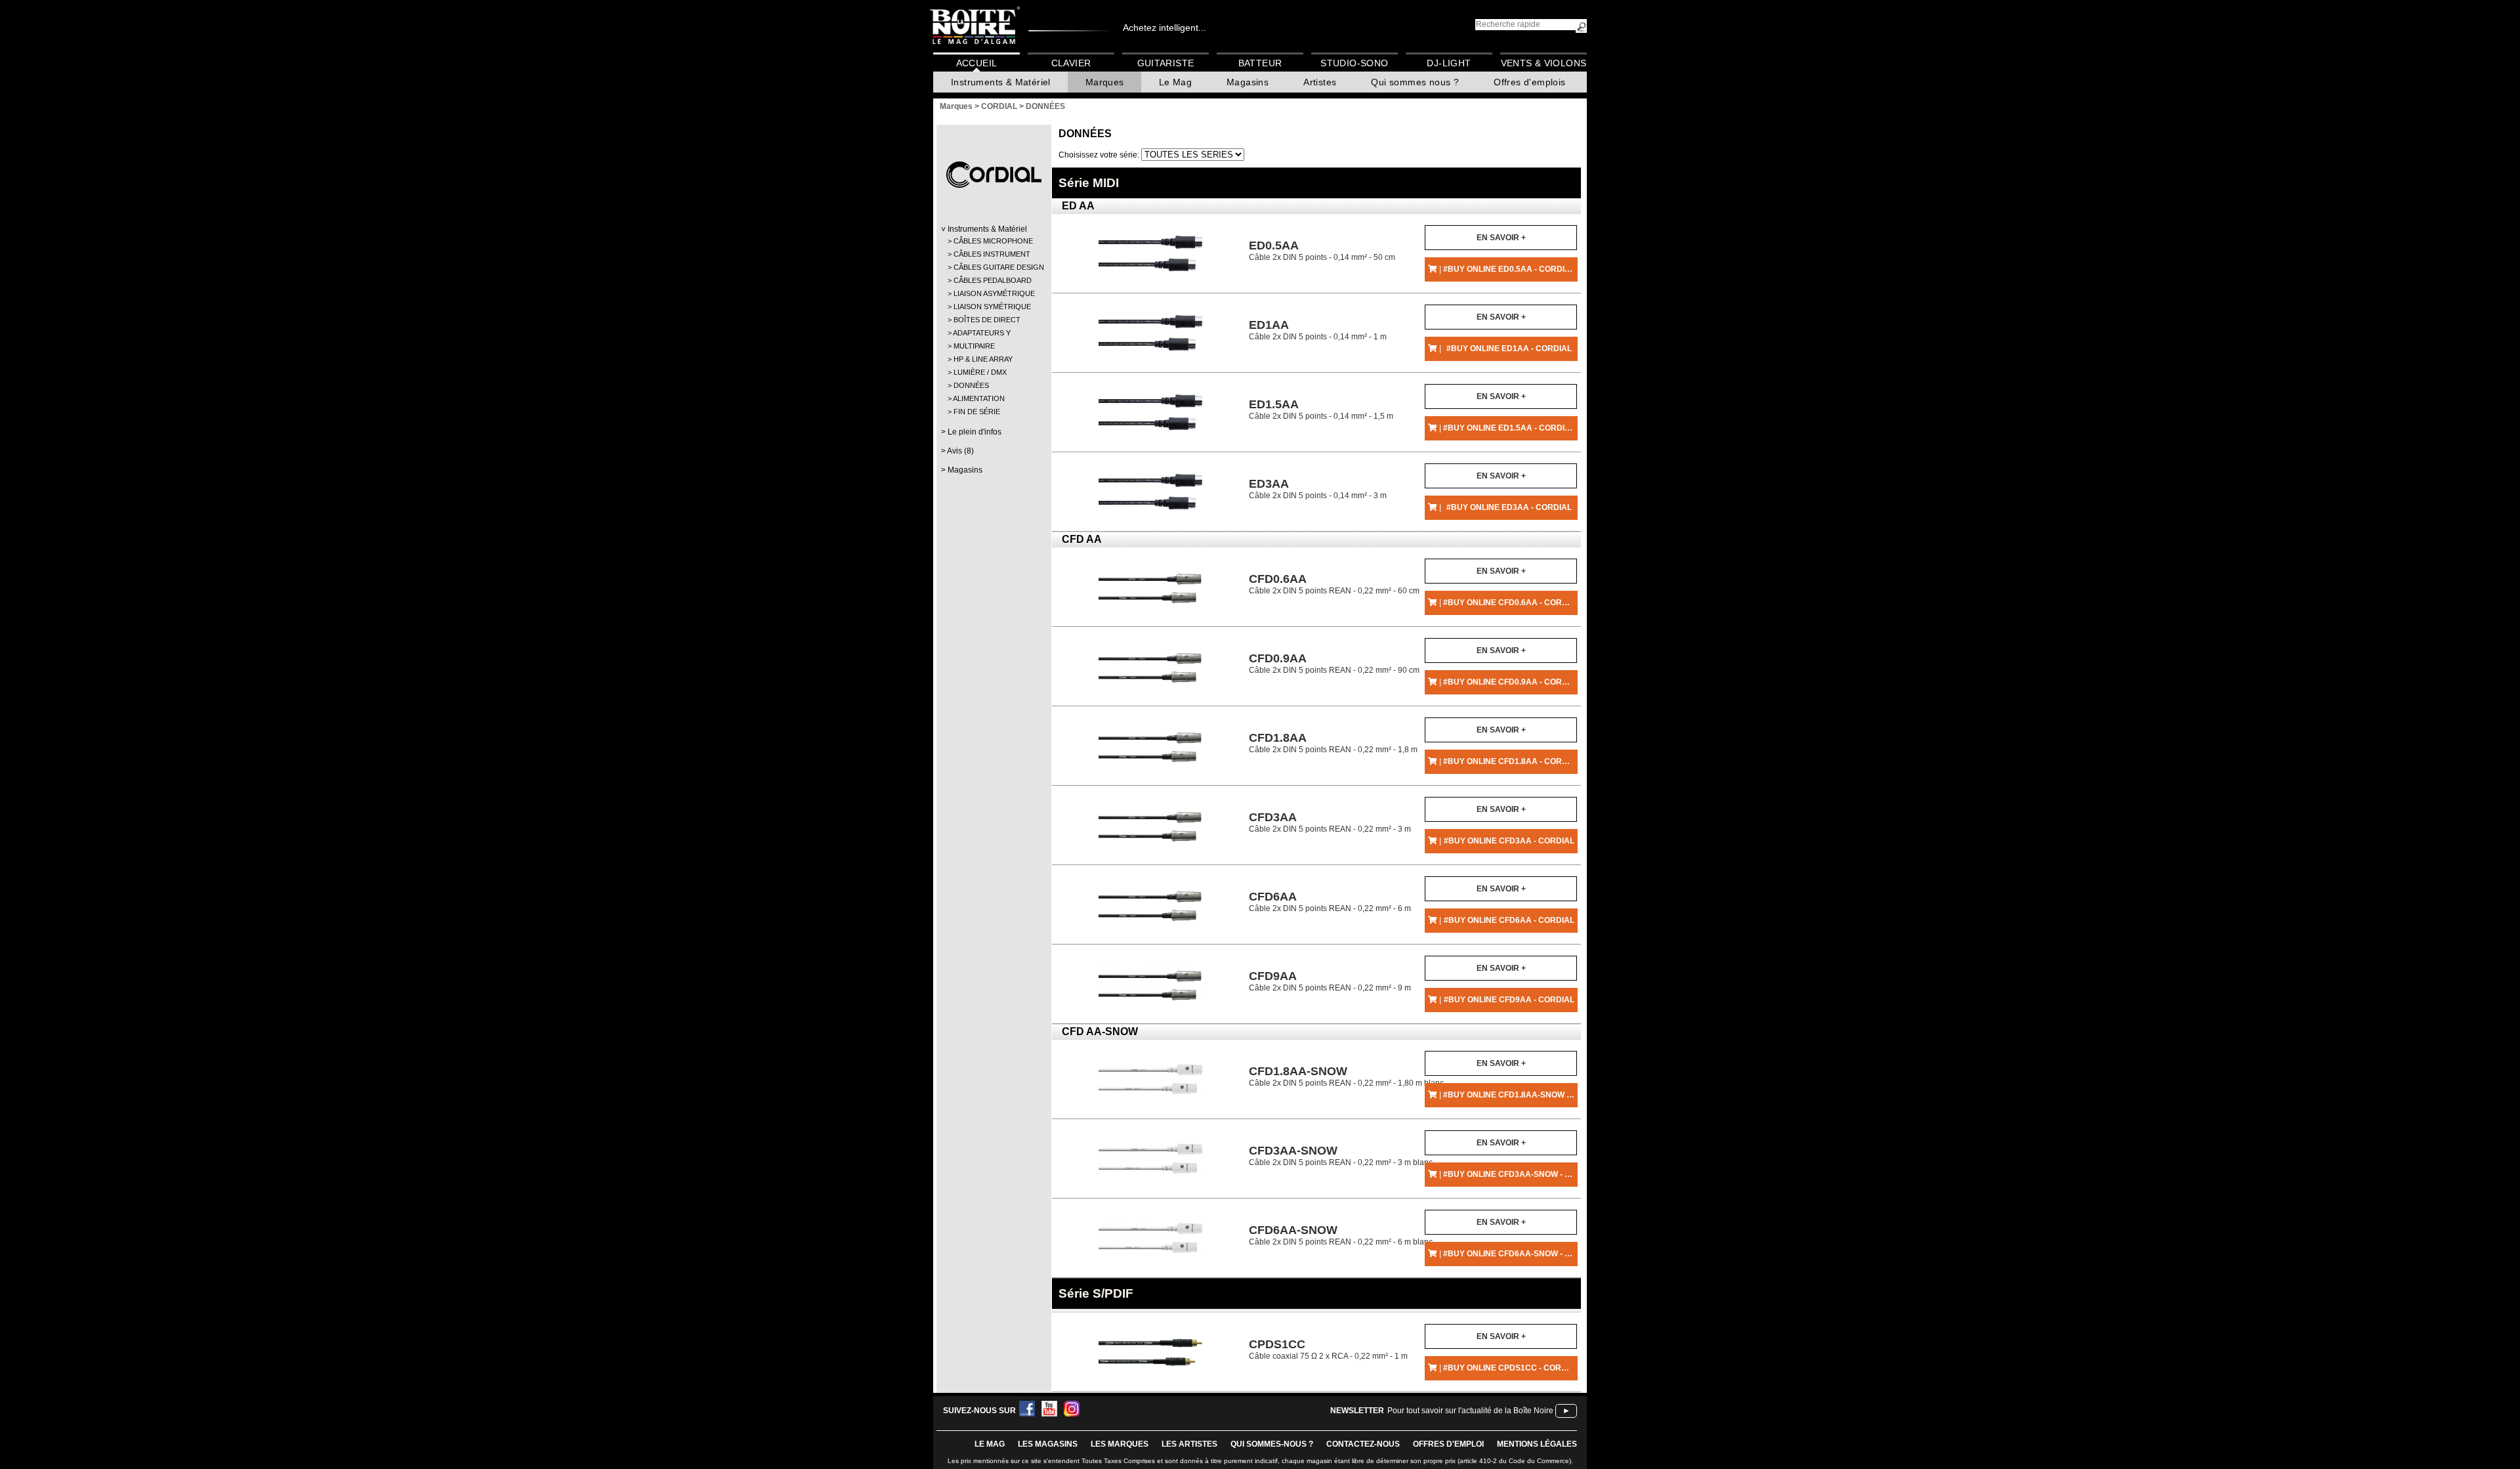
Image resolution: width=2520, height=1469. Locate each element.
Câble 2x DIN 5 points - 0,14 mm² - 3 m (1318, 489)
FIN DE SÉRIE (977, 412)
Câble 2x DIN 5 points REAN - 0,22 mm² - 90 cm (1334, 663)
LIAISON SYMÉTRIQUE (992, 307)
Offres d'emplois (1529, 82)
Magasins (1248, 82)
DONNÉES (971, 385)
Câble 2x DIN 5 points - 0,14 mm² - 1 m (1318, 330)
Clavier (1071, 63)
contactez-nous (1363, 1444)
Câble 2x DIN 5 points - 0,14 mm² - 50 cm (1322, 250)
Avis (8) (960, 451)
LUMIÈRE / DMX (980, 372)
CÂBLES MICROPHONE (993, 241)
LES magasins (1048, 1444)
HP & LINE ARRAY (983, 359)
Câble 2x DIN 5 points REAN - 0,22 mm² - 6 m (1330, 902)
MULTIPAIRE (974, 346)
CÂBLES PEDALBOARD (993, 280)
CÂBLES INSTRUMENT (992, 254)
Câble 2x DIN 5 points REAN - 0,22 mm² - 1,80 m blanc (1346, 1076)
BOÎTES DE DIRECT (987, 320)
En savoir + (1501, 238)
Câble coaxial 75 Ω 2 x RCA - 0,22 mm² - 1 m (1328, 1349)
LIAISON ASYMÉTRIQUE (993, 293)
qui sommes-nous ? (1272, 1444)
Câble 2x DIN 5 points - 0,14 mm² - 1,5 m (1321, 409)
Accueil (977, 63)
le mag (990, 1444)
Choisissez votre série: (1100, 155)
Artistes (1320, 82)
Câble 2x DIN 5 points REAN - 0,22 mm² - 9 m (1330, 981)
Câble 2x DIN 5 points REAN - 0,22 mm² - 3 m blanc (1341, 1156)
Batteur (1260, 63)
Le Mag (1175, 82)
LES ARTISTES (1189, 1444)
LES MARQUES (1120, 1444)
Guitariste (1166, 63)
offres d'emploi (1448, 1444)
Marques (1105, 82)
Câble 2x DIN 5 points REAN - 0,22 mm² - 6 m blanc (1341, 1235)
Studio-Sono (1354, 63)
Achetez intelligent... (1165, 28)
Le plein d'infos (975, 432)
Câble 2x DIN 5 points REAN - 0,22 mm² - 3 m (1330, 822)
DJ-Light (1449, 63)
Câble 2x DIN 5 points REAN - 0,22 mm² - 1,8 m (1333, 743)
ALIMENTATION (979, 398)
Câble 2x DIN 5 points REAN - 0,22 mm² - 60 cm (1334, 584)
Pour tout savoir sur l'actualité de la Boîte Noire (1470, 1411)
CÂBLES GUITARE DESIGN (993, 267)
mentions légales (1537, 1444)
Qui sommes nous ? (1415, 82)
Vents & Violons (1544, 63)
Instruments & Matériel (1001, 82)
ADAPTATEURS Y (982, 333)
